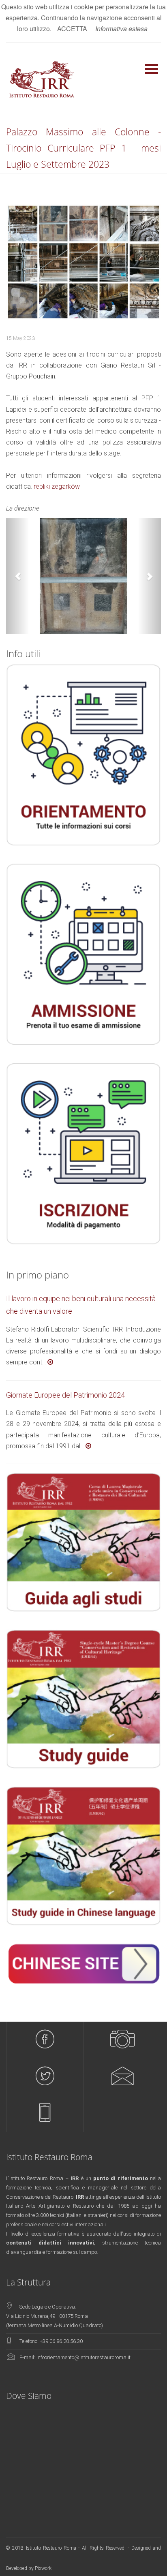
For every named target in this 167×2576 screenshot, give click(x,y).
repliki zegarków (57, 486)
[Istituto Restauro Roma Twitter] (45, 2077)
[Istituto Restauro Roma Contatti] (122, 2077)
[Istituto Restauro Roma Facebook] (45, 2040)
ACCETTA (72, 29)
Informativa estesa (121, 29)
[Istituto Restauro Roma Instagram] (122, 2040)
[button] (18, 576)
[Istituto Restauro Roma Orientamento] (45, 2113)
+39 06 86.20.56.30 (61, 2341)
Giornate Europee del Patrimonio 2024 (65, 1395)
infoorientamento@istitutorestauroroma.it (83, 2357)
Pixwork (43, 2568)
